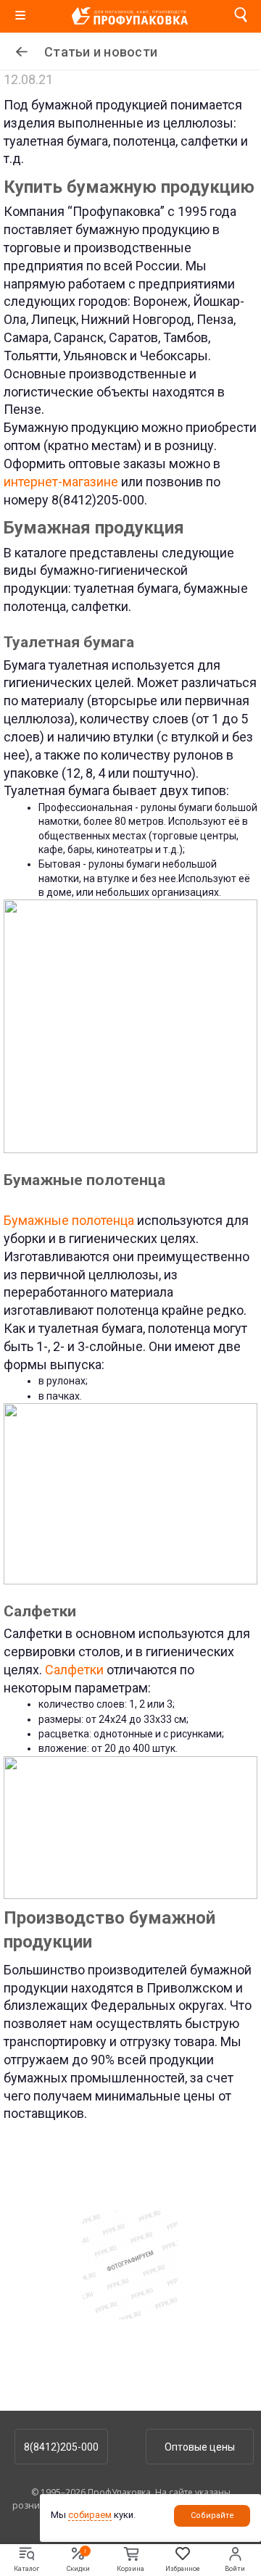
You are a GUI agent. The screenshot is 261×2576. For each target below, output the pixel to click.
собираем (90, 2515)
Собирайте (212, 2515)
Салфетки (74, 1670)
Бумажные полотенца (69, 1220)
